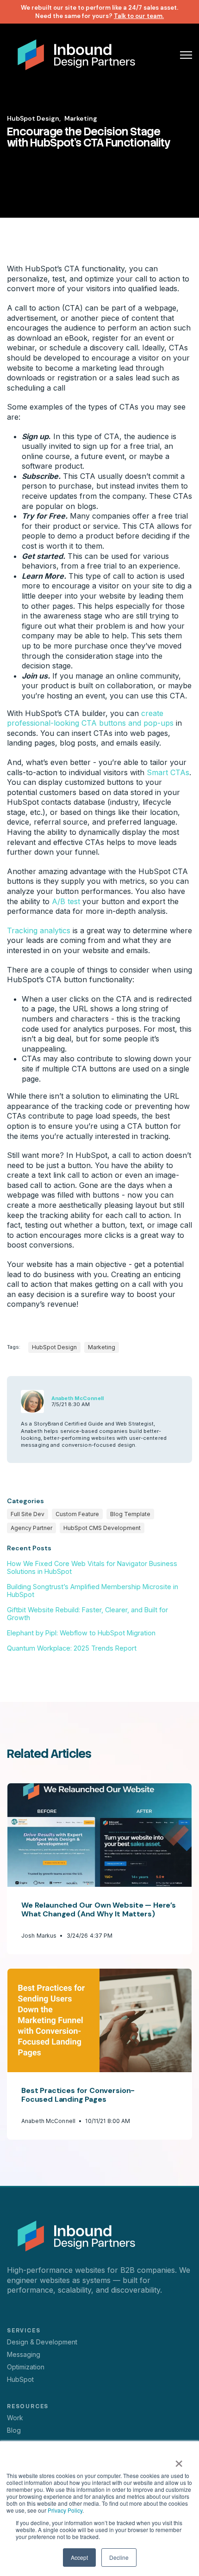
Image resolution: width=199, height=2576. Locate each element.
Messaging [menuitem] (24, 2354)
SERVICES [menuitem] (24, 2331)
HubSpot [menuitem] (20, 2379)
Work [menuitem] (15, 2418)
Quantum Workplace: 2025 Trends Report (72, 1648)
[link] (76, 54)
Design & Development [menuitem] (42, 2342)
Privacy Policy (65, 2510)
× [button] (179, 2460)
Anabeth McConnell (78, 1398)
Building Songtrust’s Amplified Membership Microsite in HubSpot (93, 1591)
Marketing (81, 118)
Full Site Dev (28, 1514)
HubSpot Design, (34, 118)
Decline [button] (119, 2557)
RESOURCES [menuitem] (28, 2406)
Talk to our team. (139, 16)
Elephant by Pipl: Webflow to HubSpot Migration (81, 1633)
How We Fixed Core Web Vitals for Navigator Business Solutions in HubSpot (92, 1567)
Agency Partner (31, 1528)
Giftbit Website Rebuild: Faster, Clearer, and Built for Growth (87, 1614)
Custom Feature (77, 1514)
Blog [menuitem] (14, 2430)
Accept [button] (79, 2557)
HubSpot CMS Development (102, 1528)
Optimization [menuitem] (26, 2367)
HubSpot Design (54, 1347)
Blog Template (130, 1514)
